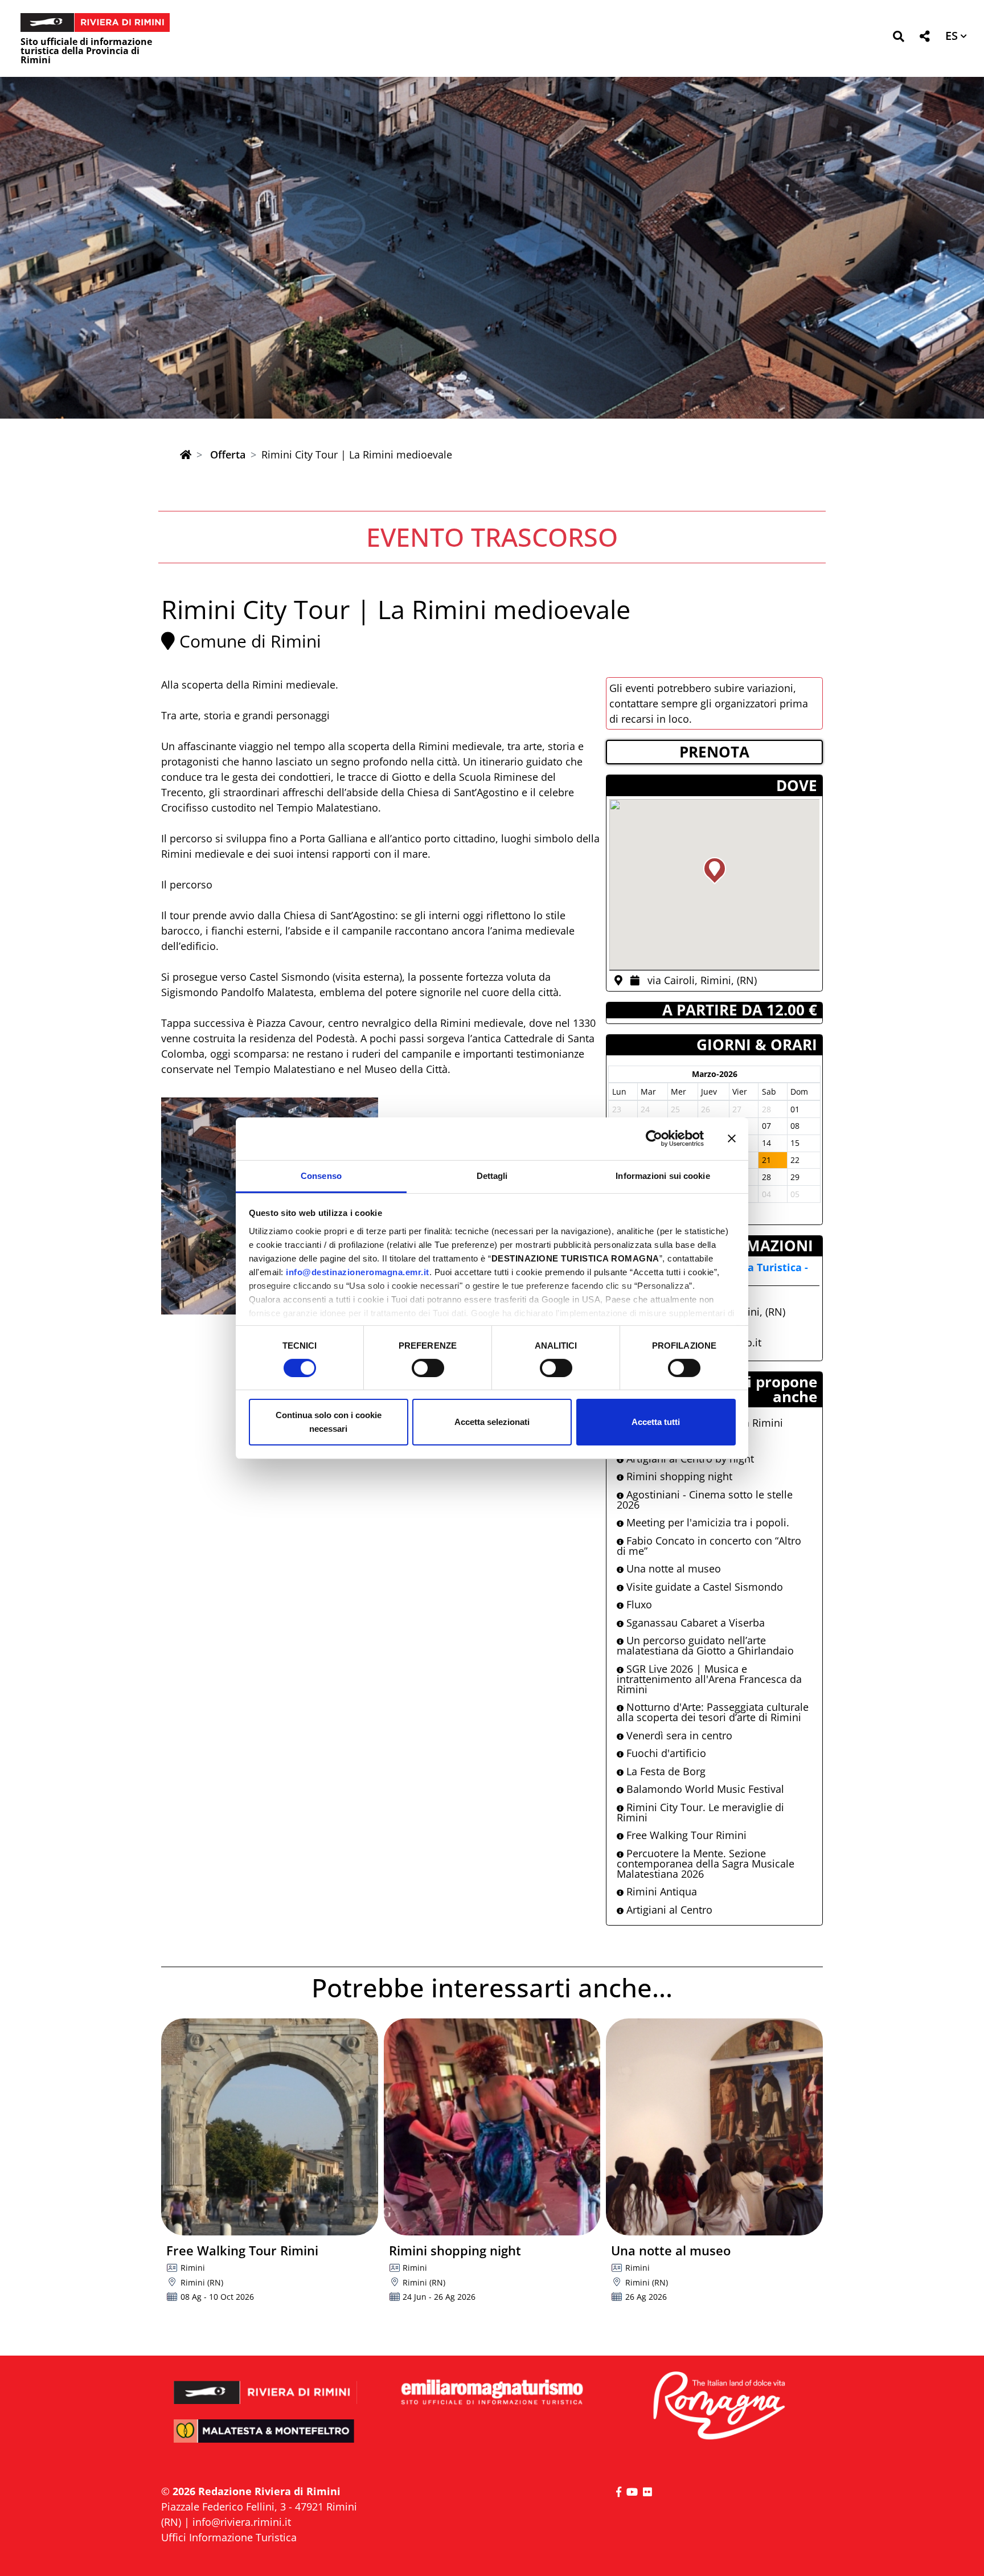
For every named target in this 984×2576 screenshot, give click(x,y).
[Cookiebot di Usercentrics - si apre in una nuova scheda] (654, 1138)
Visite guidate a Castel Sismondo (703, 1587)
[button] (898, 38)
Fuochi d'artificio (665, 1753)
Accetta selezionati (492, 1422)
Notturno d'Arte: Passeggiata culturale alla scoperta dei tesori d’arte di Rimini (713, 1712)
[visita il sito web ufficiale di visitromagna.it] (718, 2407)
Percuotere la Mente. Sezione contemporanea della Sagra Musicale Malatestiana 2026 (706, 1864)
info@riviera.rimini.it (242, 2522)
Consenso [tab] (321, 1175)
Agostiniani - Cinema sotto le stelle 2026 (705, 1500)
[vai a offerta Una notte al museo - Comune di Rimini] (714, 2127)
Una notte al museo (672, 1568)
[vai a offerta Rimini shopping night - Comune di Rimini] (492, 2127)
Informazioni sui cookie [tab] (663, 1175)
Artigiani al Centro (668, 1910)
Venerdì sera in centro (678, 1735)
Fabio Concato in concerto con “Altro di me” (709, 1546)
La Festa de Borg (665, 1771)
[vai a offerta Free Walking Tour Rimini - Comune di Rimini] (270, 2127)
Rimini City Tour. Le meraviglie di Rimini (700, 1812)
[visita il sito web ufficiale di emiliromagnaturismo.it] (492, 2393)
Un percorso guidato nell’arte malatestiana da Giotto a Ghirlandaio (705, 1645)
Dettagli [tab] (492, 1175)
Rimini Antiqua (660, 1891)
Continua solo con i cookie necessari (329, 1422)
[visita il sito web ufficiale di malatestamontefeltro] (266, 2439)
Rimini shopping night (678, 1476)
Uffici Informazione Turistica (229, 2537)
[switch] (428, 1368)
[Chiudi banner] (732, 1138)
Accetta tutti (656, 1422)
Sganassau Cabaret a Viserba (694, 1623)
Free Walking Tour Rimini (685, 1835)
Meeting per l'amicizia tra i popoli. (706, 1522)
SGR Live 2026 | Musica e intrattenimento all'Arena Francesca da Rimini (709, 1679)
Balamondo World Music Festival (704, 1789)
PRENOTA (714, 752)
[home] (186, 454)
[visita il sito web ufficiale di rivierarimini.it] (266, 2385)
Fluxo (638, 1604)
